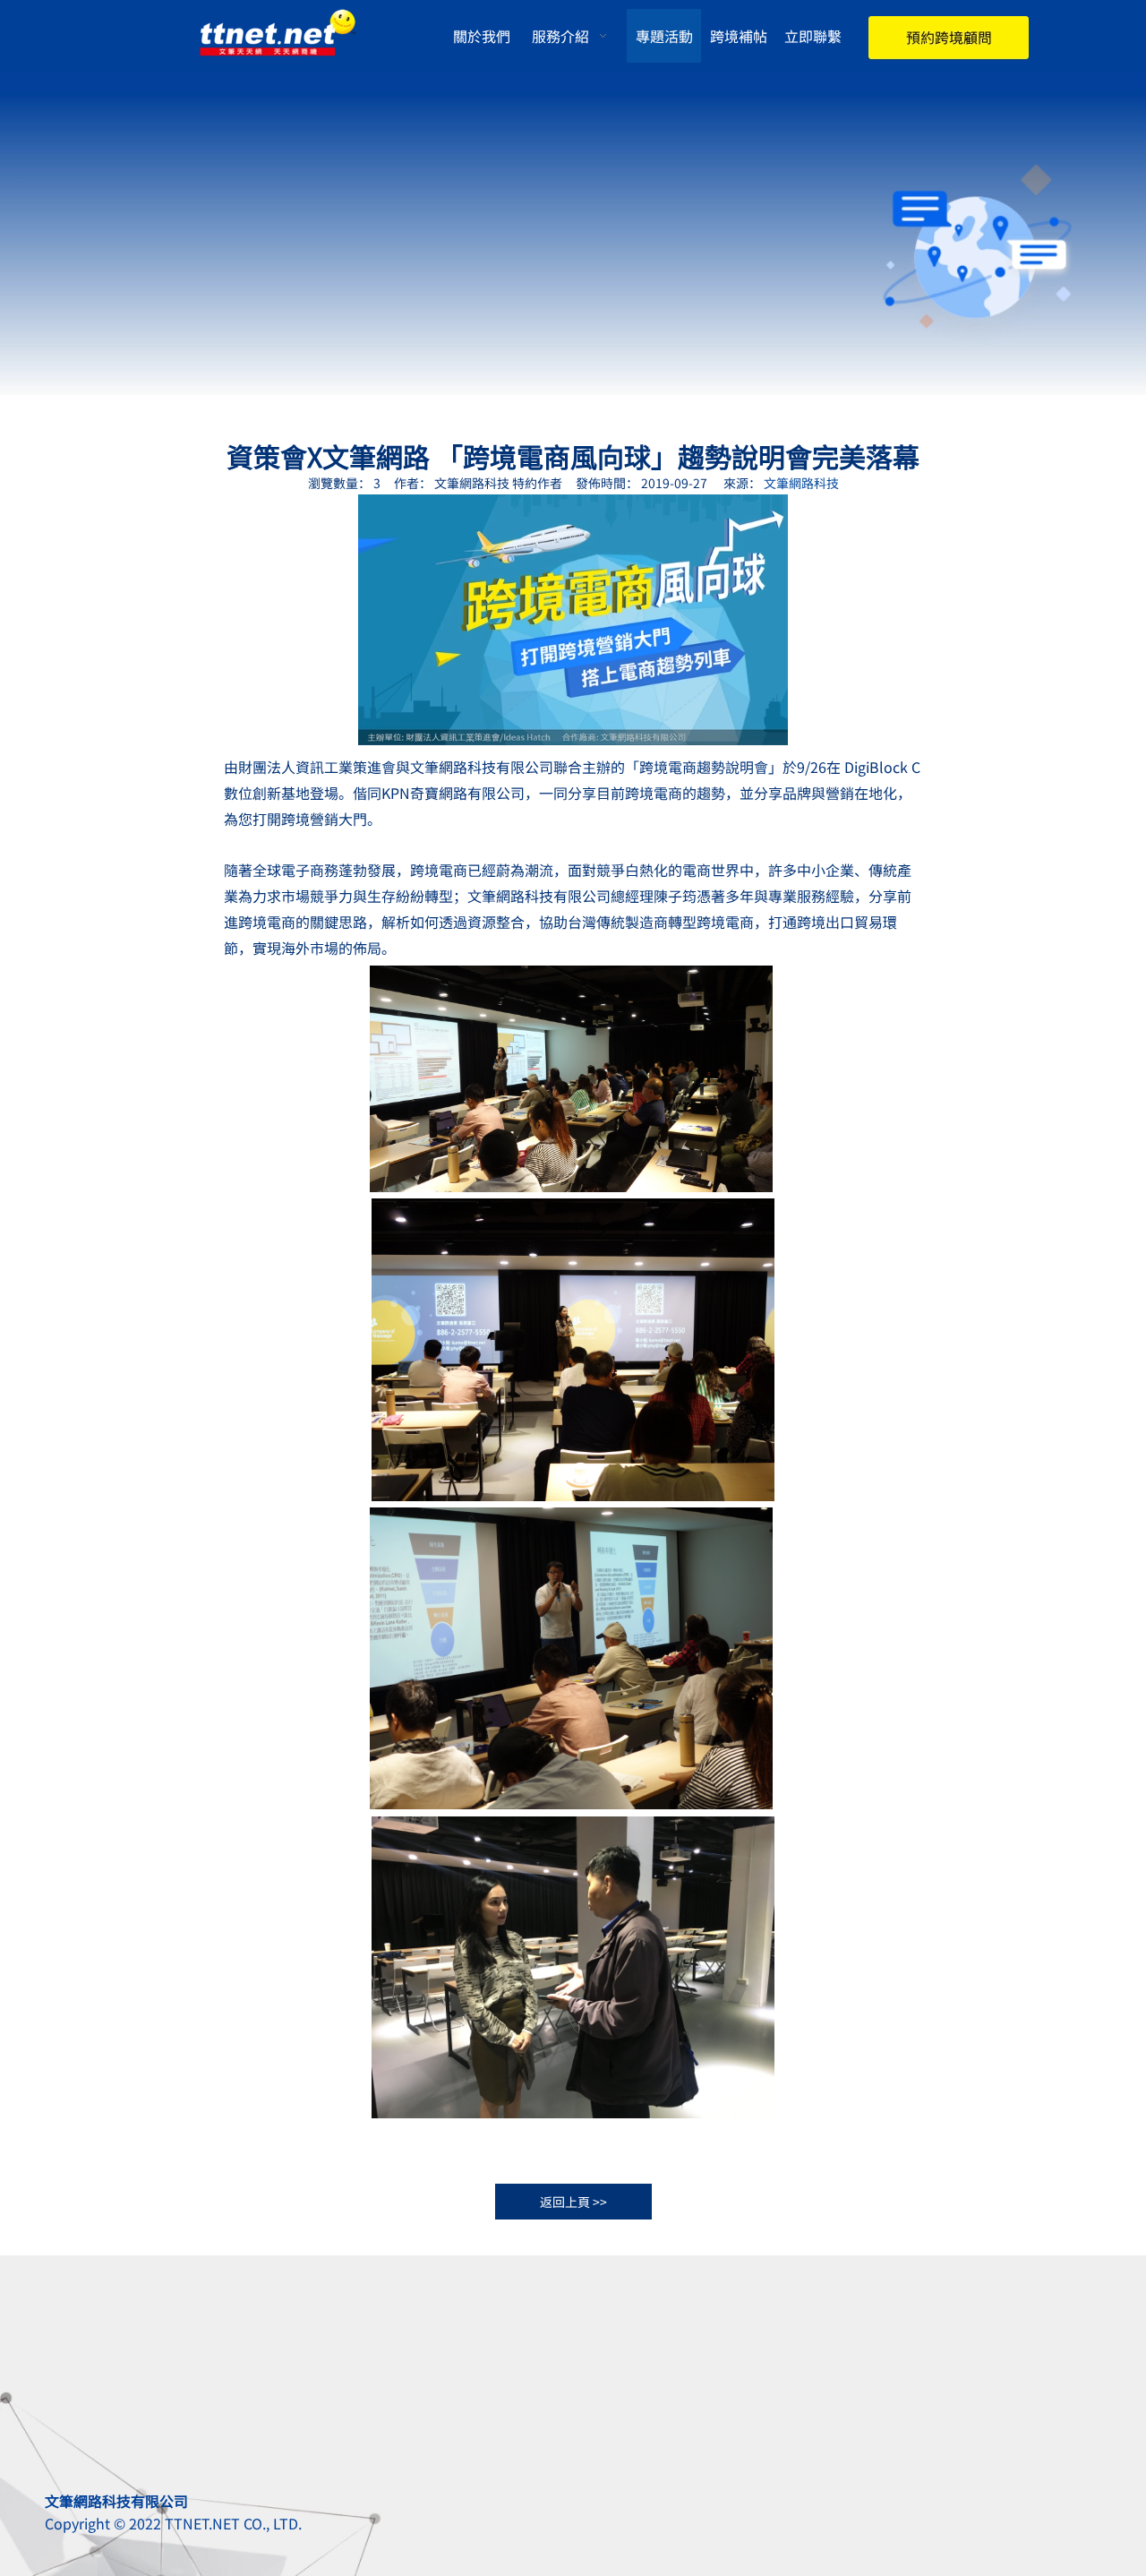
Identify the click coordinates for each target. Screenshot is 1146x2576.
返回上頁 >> (573, 2202)
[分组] (949, 40)
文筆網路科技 (801, 483)
